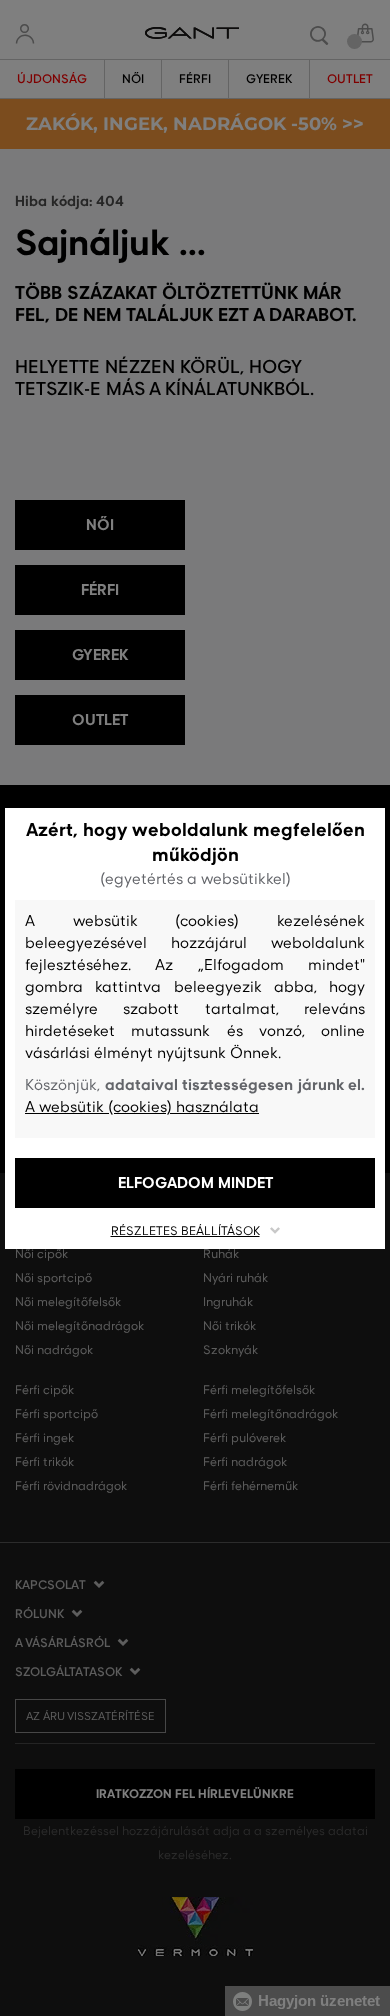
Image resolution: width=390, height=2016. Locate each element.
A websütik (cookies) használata (142, 1107)
